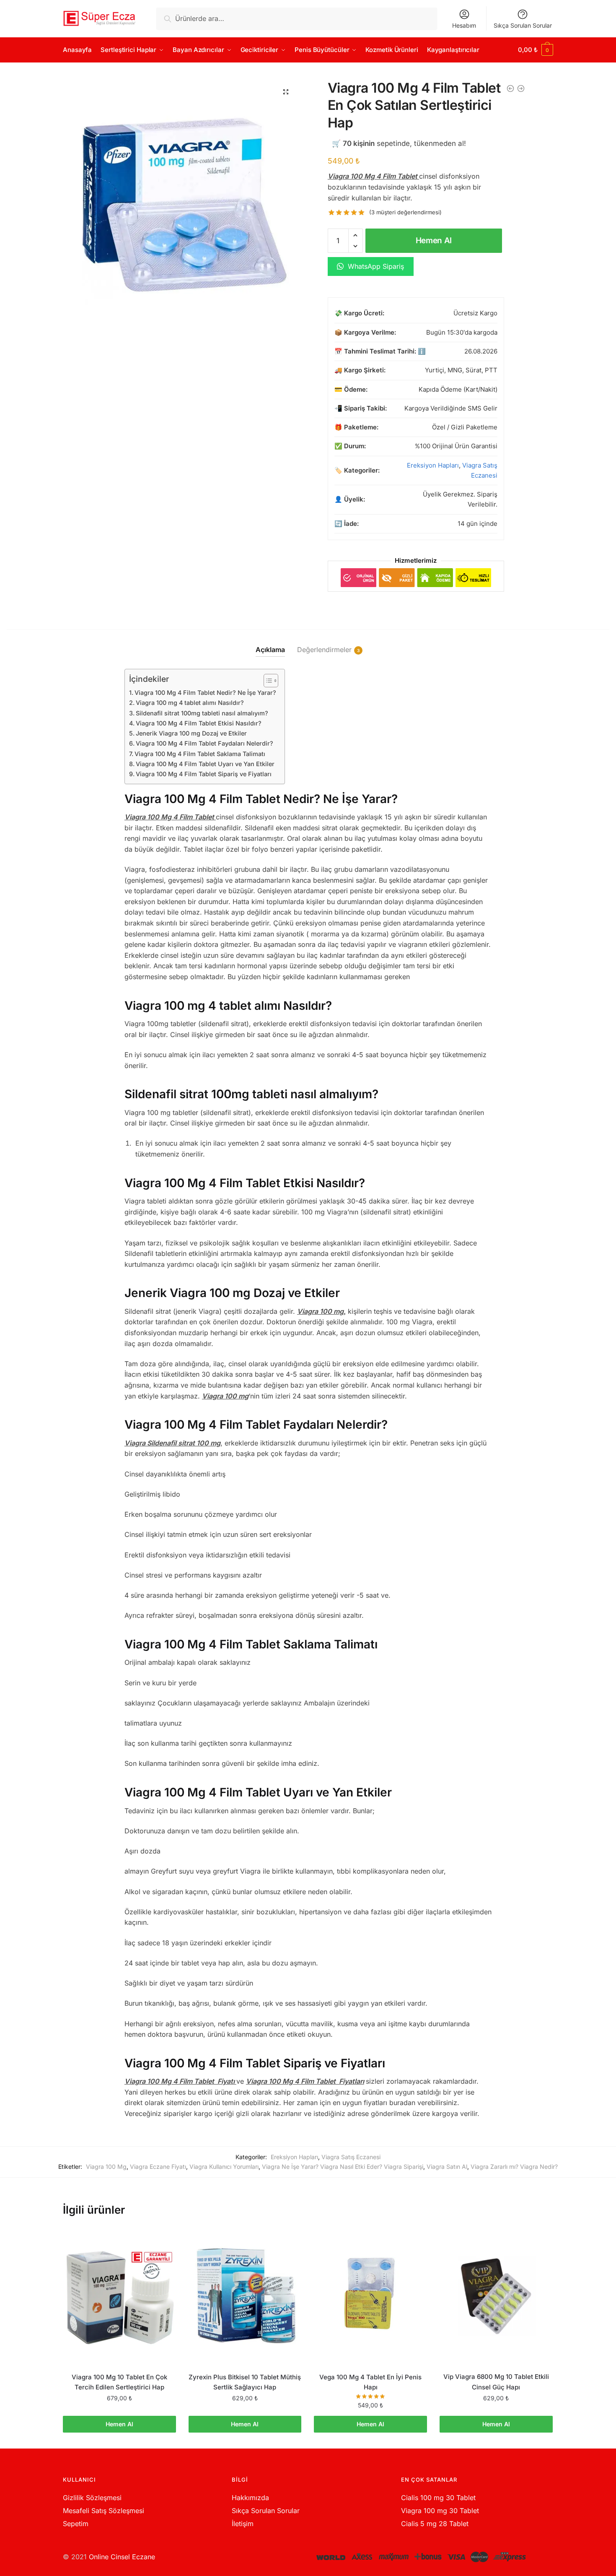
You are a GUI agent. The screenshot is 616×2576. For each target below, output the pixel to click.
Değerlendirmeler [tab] (324, 650)
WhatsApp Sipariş (375, 266)
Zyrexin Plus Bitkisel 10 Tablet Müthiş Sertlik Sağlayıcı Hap (245, 2382)
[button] (286, 92)
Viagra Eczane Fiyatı (158, 2167)
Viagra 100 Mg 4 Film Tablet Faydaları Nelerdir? (204, 743)
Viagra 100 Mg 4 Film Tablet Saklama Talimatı (200, 754)
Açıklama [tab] (270, 650)
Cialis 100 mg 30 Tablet (438, 2498)
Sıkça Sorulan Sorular (523, 25)
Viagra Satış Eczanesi (351, 2157)
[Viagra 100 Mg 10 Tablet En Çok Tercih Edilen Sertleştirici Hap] (119, 2296)
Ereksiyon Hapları (433, 465)
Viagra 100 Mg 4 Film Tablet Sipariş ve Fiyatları (204, 774)
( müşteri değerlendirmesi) (405, 212)
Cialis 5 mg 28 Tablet (435, 2524)
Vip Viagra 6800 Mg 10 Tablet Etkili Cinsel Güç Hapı (496, 2382)
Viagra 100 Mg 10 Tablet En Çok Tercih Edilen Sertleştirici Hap (119, 2382)
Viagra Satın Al (447, 2167)
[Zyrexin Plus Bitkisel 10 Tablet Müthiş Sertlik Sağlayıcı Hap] (245, 2296)
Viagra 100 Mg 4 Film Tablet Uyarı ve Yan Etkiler (205, 764)
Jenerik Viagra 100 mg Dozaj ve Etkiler (191, 733)
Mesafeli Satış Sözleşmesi (104, 2511)
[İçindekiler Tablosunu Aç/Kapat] (267, 681)
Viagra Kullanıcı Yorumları (224, 2167)
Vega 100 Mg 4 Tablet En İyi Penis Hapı (370, 2382)
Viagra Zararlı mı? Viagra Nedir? (514, 2167)
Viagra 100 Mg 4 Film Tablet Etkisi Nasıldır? (199, 723)
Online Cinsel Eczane (122, 2557)
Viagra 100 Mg (106, 2167)
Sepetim (76, 2524)
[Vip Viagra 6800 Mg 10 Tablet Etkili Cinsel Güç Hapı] (496, 2296)
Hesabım (464, 25)
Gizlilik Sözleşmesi (92, 2498)
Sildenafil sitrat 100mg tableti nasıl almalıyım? (202, 713)
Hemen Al (434, 240)
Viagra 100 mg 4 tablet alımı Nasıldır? (190, 703)
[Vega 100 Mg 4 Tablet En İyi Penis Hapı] (370, 2296)
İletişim (243, 2524)
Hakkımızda (250, 2498)
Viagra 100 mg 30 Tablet (440, 2511)
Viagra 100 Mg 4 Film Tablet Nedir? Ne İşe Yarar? (205, 693)
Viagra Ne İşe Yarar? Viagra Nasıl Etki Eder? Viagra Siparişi (343, 2167)
